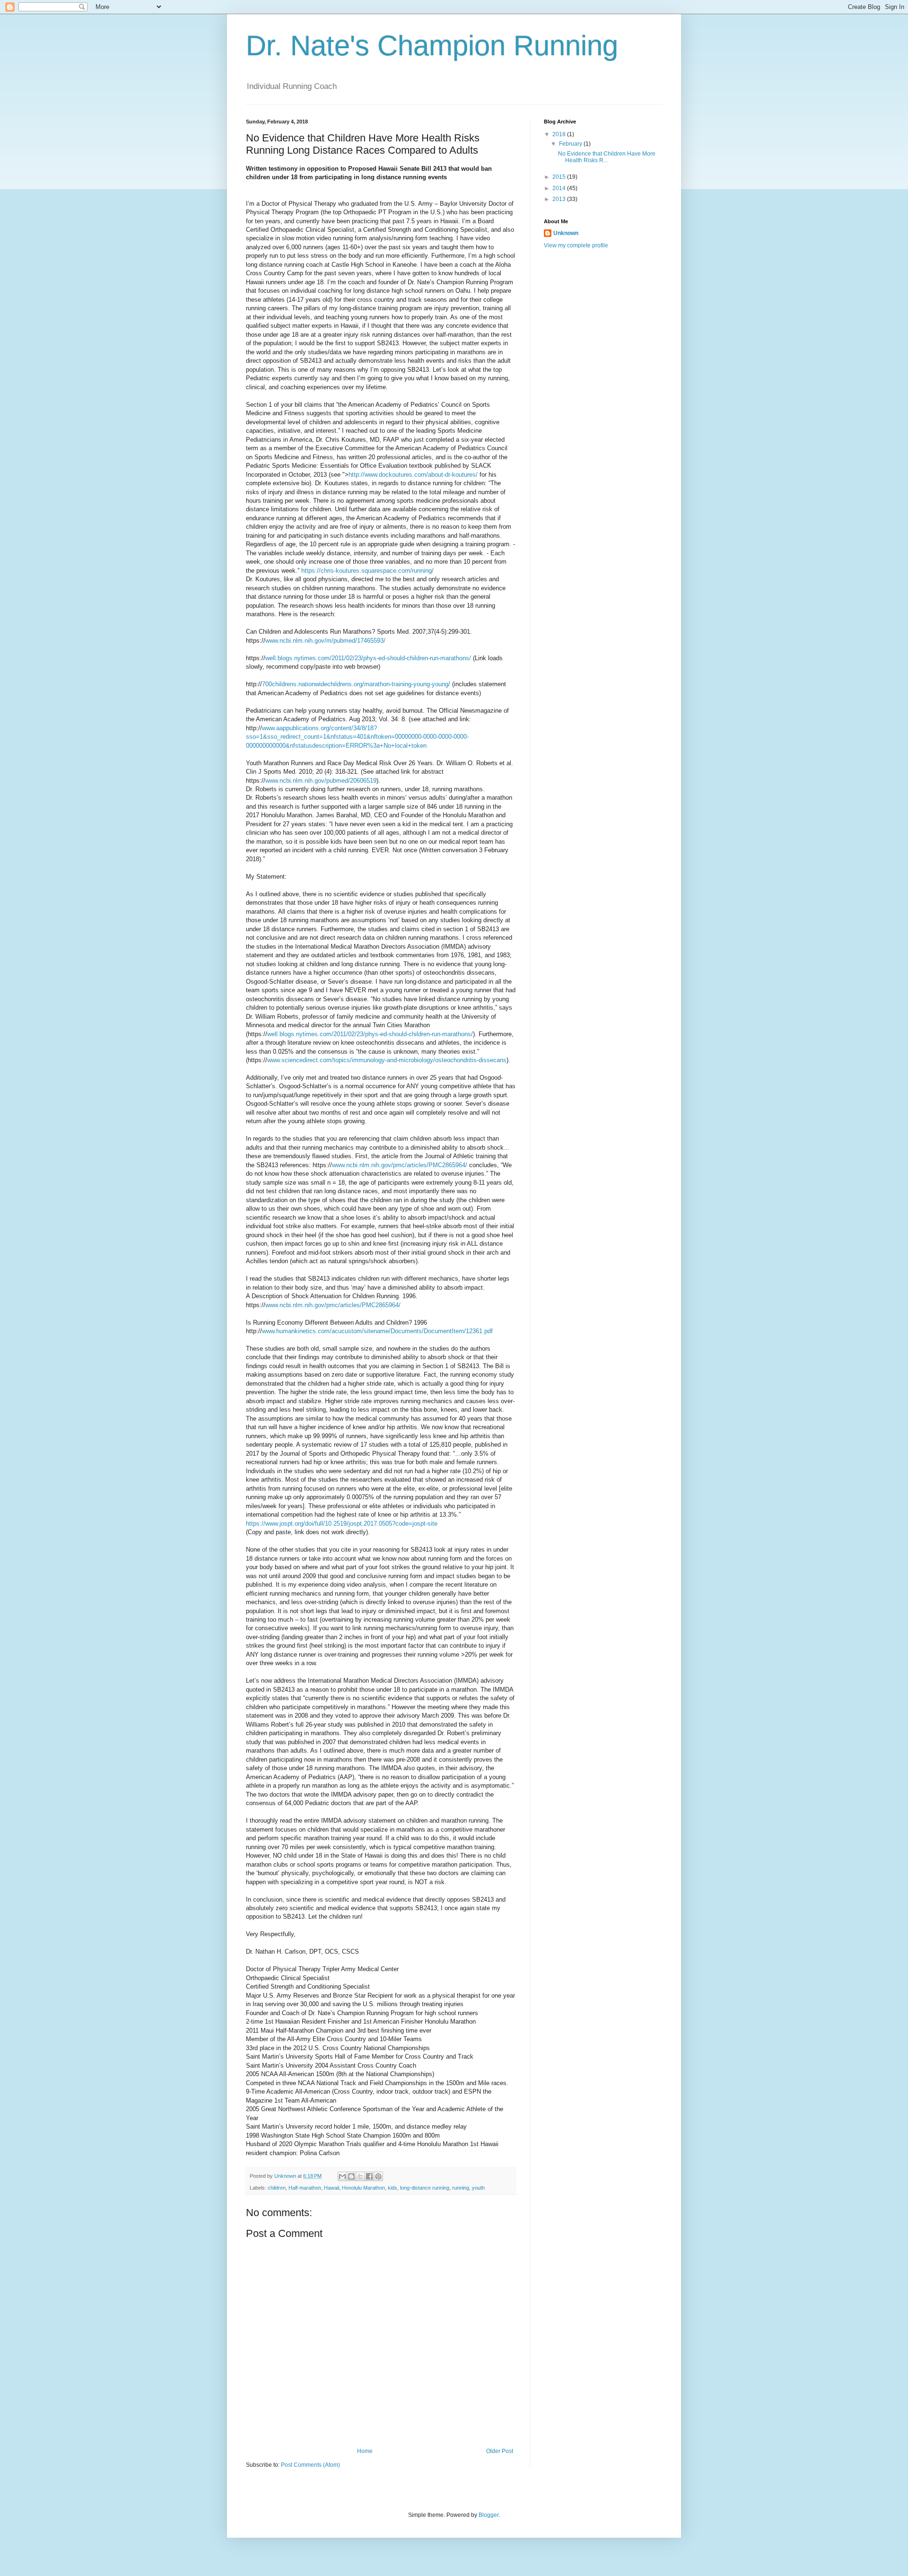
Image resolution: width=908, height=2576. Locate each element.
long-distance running (425, 2188)
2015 (560, 177)
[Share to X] (360, 2176)
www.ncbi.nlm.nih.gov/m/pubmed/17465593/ (325, 641)
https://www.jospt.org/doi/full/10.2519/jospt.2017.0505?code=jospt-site (342, 1524)
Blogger (489, 2515)
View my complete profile (576, 245)
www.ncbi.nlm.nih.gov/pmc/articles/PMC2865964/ (400, 1165)
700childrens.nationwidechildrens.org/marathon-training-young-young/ (356, 684)
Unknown (566, 233)
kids (393, 2188)
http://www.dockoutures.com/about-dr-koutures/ (414, 475)
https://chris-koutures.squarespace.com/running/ (367, 571)
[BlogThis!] (351, 2176)
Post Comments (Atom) (310, 2465)
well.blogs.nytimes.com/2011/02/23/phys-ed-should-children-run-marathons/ (368, 658)
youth (478, 2188)
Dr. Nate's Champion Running (432, 46)
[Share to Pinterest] (378, 2176)
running (461, 2188)
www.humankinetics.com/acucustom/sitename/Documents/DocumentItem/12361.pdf (377, 1331)
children (277, 2188)
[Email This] (342, 2176)
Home (365, 2451)
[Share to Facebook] (369, 2176)
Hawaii (332, 2188)
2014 (560, 188)
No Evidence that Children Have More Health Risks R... (607, 157)
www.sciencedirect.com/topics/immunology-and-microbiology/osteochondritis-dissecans (387, 1060)
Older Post (500, 2451)
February (571, 144)
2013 (560, 199)
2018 (560, 134)
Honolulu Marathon (363, 2188)
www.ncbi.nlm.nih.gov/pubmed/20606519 (321, 781)
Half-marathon (305, 2188)
